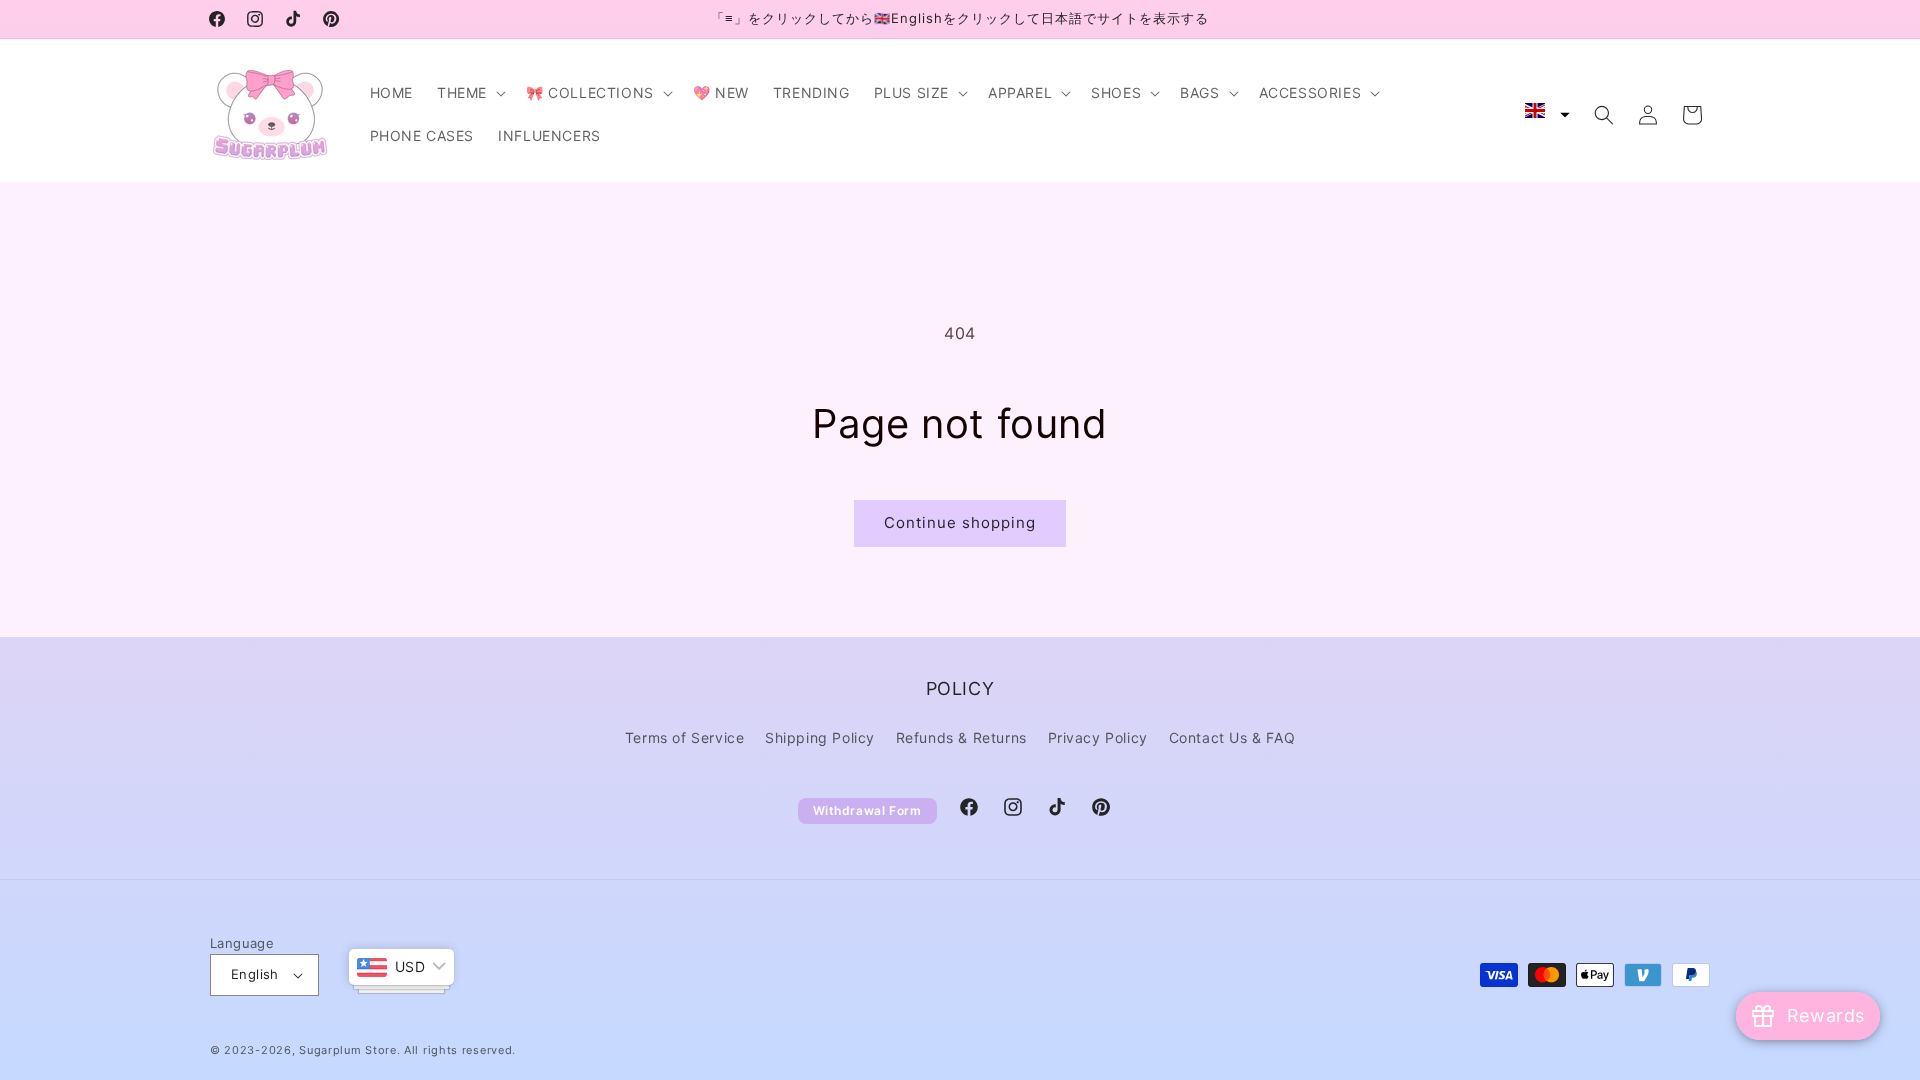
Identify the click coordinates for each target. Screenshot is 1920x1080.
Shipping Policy (820, 737)
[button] (469, 93)
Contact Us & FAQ (1232, 737)
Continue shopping (960, 522)
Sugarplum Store (348, 1050)
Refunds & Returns (961, 737)
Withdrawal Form (867, 810)
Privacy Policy (1098, 737)
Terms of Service (685, 737)
